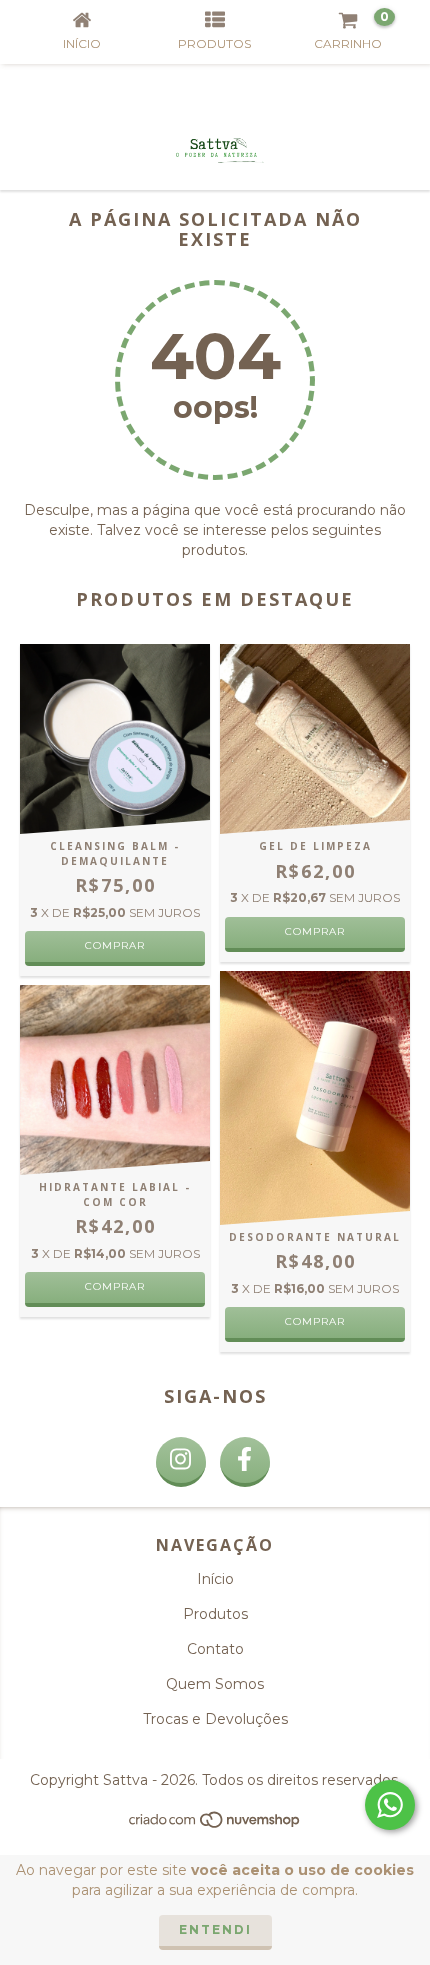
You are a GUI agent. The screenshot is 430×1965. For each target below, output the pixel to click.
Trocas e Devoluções (215, 1719)
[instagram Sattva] (181, 1462)
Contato (215, 1649)
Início (215, 1579)
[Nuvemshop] (215, 1825)
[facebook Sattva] (245, 1462)
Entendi (215, 1929)
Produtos (215, 1614)
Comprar (115, 1286)
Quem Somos (215, 1684)
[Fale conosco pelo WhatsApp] (390, 1805)
